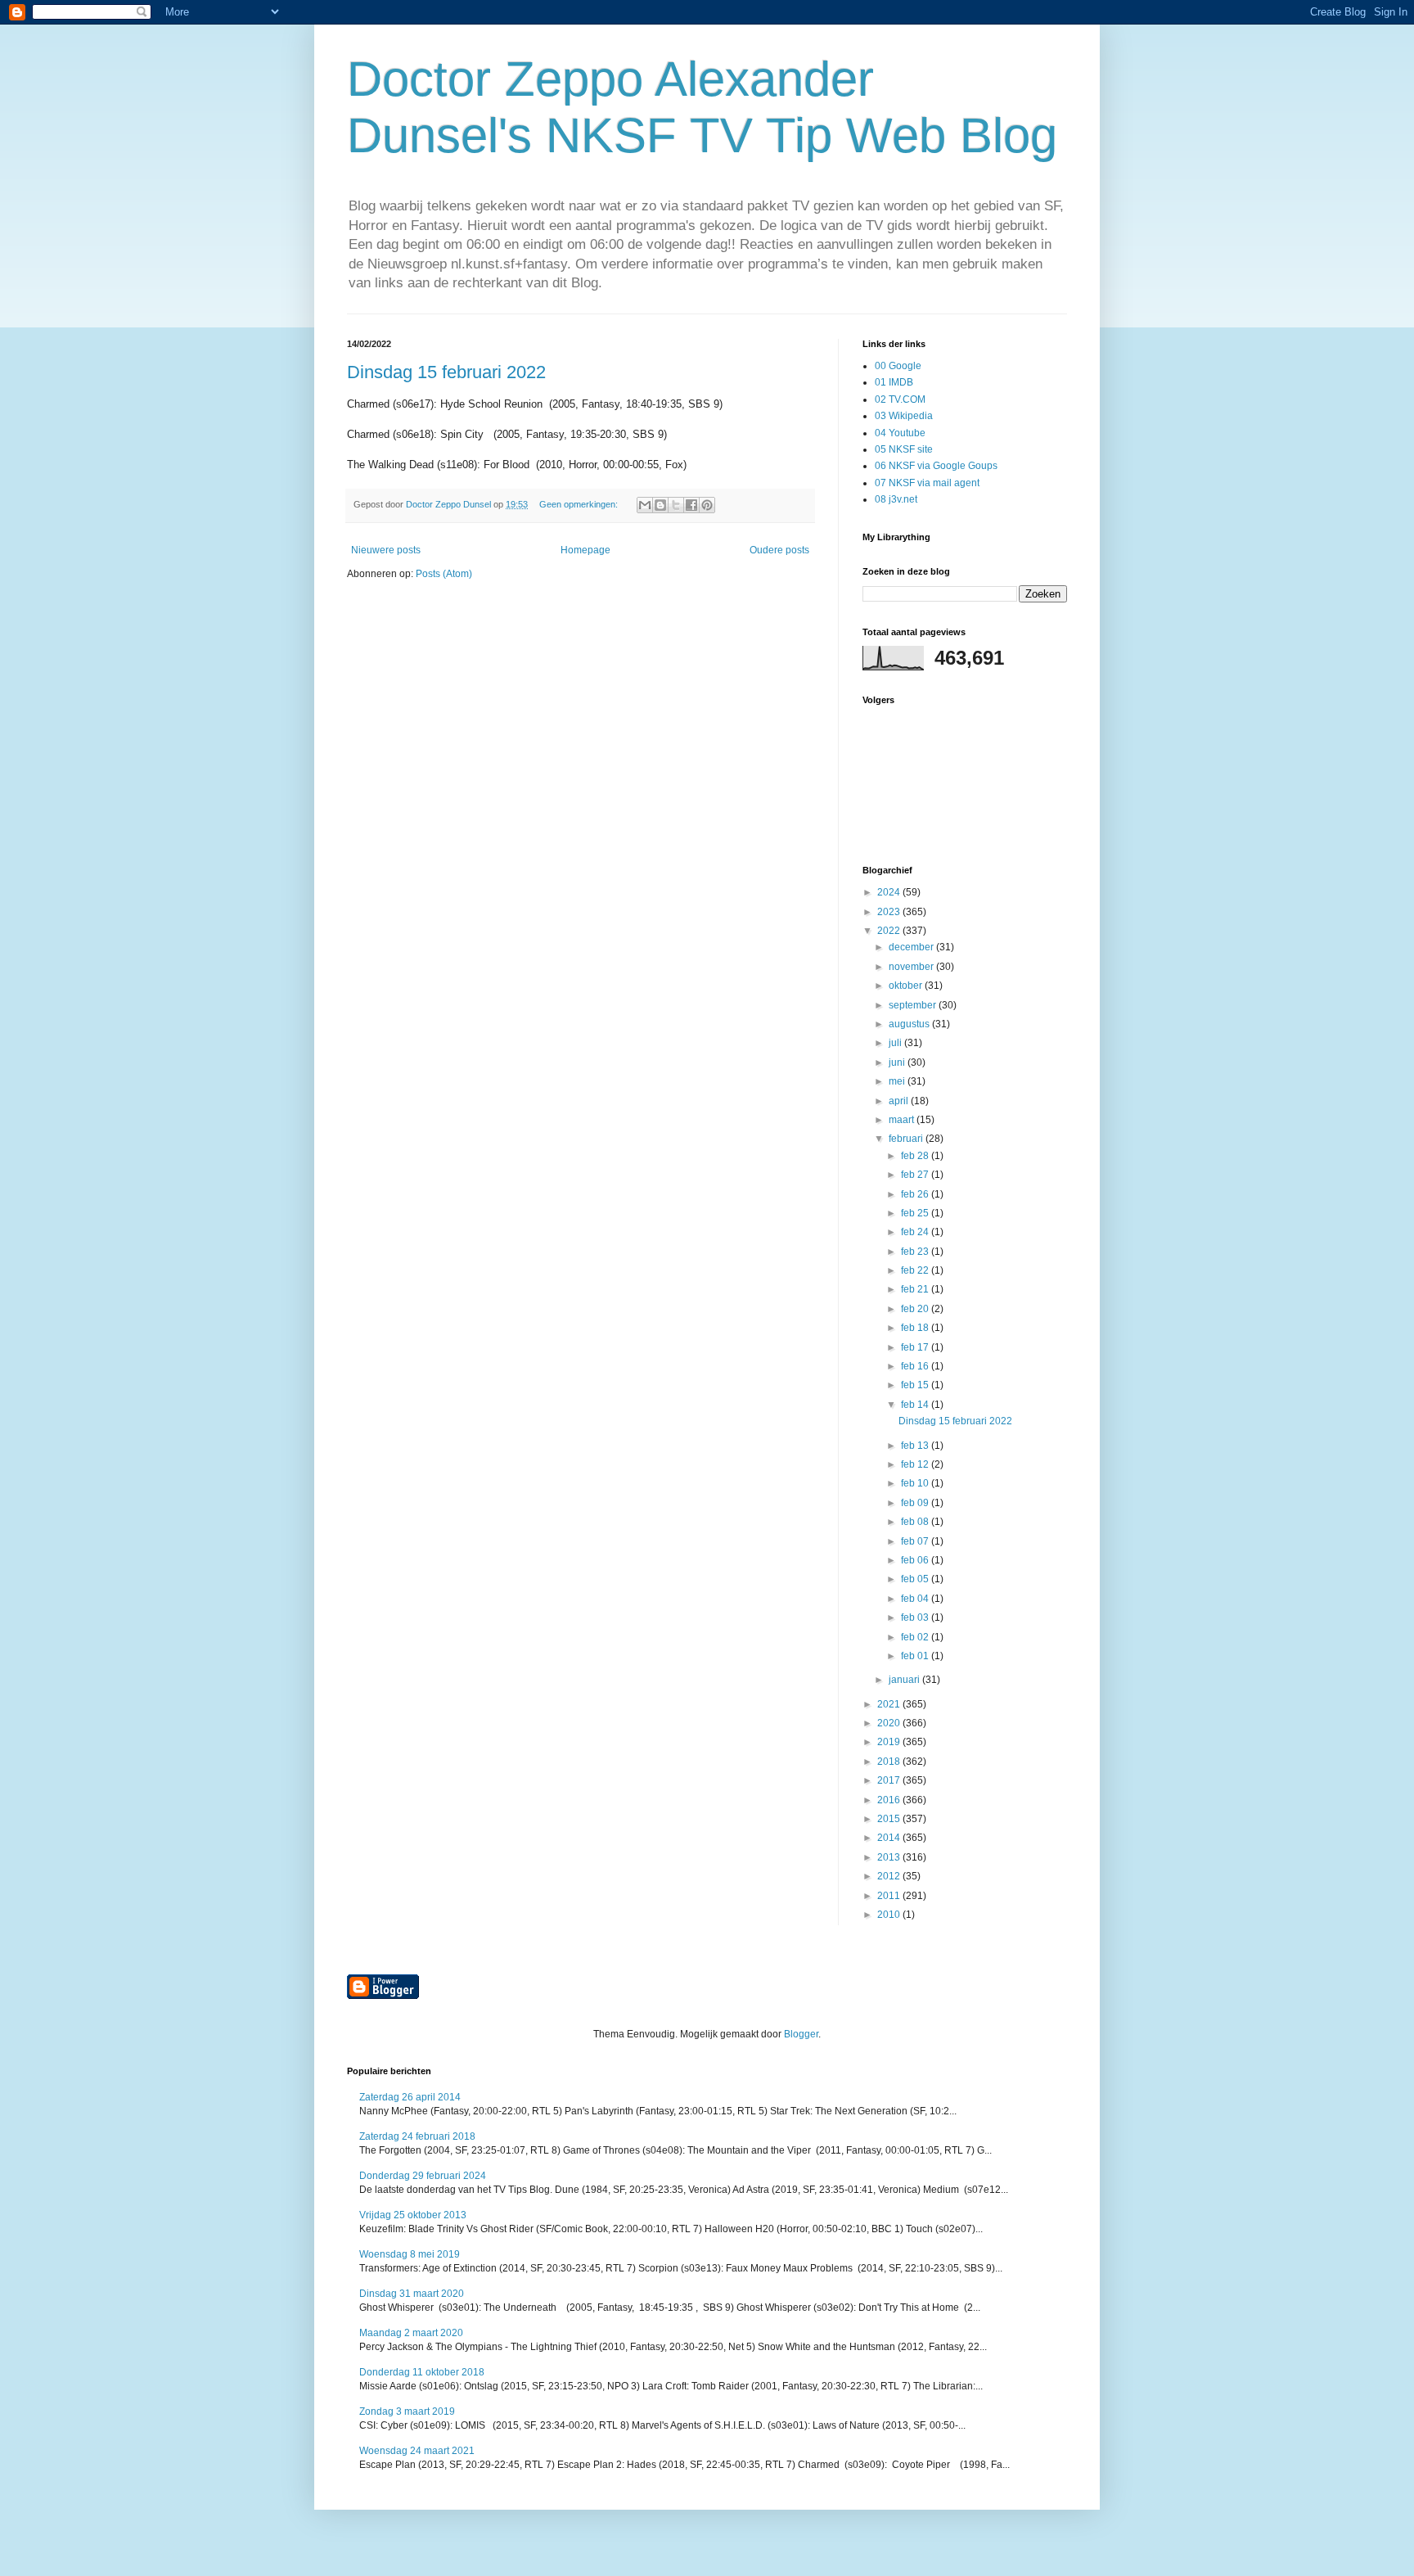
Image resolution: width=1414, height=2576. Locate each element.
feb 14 (916, 1405)
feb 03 (916, 1617)
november (912, 967)
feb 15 (916, 1385)
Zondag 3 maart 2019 (407, 2411)
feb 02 (916, 1637)
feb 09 (916, 1503)
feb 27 (916, 1175)
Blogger (801, 2034)
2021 (890, 1704)
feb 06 (916, 1560)
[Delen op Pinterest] (707, 505)
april (900, 1101)
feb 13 (916, 1446)
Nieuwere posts (386, 550)
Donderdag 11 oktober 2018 (422, 2372)
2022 (890, 931)
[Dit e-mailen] (645, 505)
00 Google (898, 366)
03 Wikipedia (904, 416)
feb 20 (916, 1309)
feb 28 (916, 1156)
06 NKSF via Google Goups (936, 466)
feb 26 (916, 1194)
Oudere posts (779, 550)
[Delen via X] (676, 505)
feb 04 (916, 1599)
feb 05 (916, 1579)
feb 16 (916, 1366)
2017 (890, 1780)
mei (898, 1081)
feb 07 (916, 1541)
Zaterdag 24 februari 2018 (417, 2136)
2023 (890, 912)
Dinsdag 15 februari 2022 (446, 372)
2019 (890, 1742)
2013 (890, 1857)
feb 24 (916, 1232)
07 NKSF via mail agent (927, 483)
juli (896, 1043)
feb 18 (916, 1328)
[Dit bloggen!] (660, 505)
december (912, 947)
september (914, 1005)
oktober (907, 986)
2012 (890, 1876)
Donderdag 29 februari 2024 (423, 2176)
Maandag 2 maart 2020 (411, 2333)
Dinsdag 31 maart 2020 (412, 2294)
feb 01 (916, 1656)
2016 (890, 1800)
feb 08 (916, 1522)
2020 (890, 1723)
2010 (890, 1915)
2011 (890, 1896)
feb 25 (916, 1213)
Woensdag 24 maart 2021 (417, 2451)
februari (907, 1139)
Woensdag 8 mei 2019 (410, 2254)
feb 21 (916, 1289)
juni (898, 1062)
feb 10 (916, 1483)
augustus (910, 1024)
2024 (890, 892)
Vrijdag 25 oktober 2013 (413, 2215)
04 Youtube (900, 433)
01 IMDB (894, 382)
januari (905, 1680)
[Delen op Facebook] (691, 505)
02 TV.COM (900, 399)
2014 (890, 1838)
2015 (890, 1819)
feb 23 (916, 1252)
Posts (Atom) (444, 574)
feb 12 (916, 1464)
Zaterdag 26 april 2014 (410, 2097)
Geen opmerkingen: (580, 504)
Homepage (585, 550)
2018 (890, 1762)
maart (903, 1120)
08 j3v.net (896, 499)
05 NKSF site (904, 449)
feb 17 (916, 1347)
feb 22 (916, 1270)
